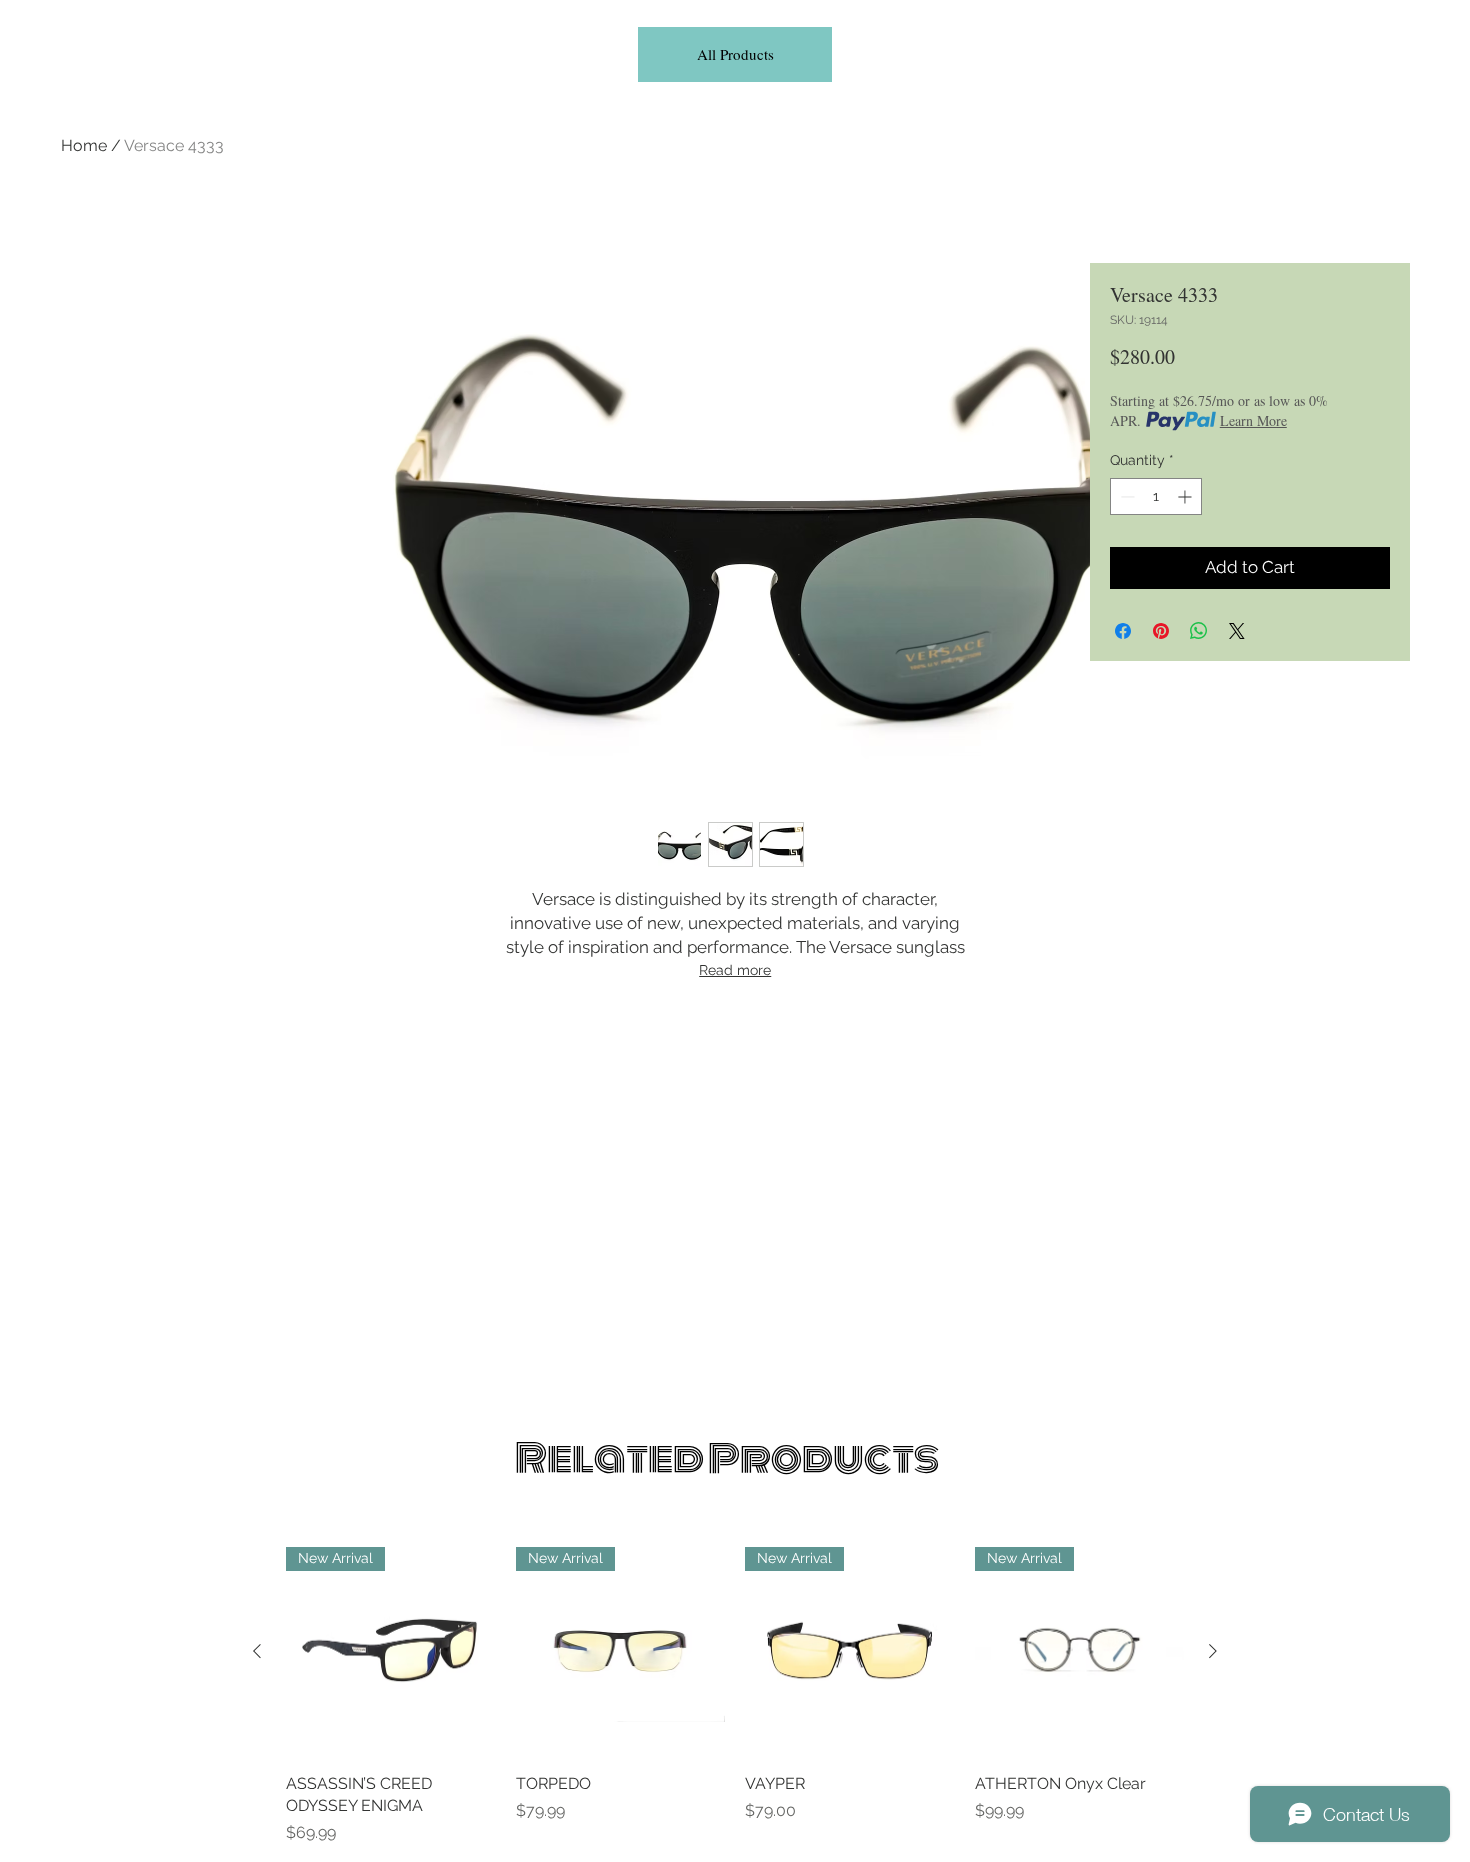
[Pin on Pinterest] (1161, 631)
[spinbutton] (1156, 496)
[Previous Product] (257, 1651)
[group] (735, 1696)
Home (84, 145)
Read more (735, 970)
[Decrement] (1125, 496)
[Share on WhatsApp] (1199, 631)
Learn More (1253, 420)
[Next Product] (1213, 1651)
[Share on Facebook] (1123, 631)
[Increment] (1186, 496)
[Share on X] (1237, 631)
